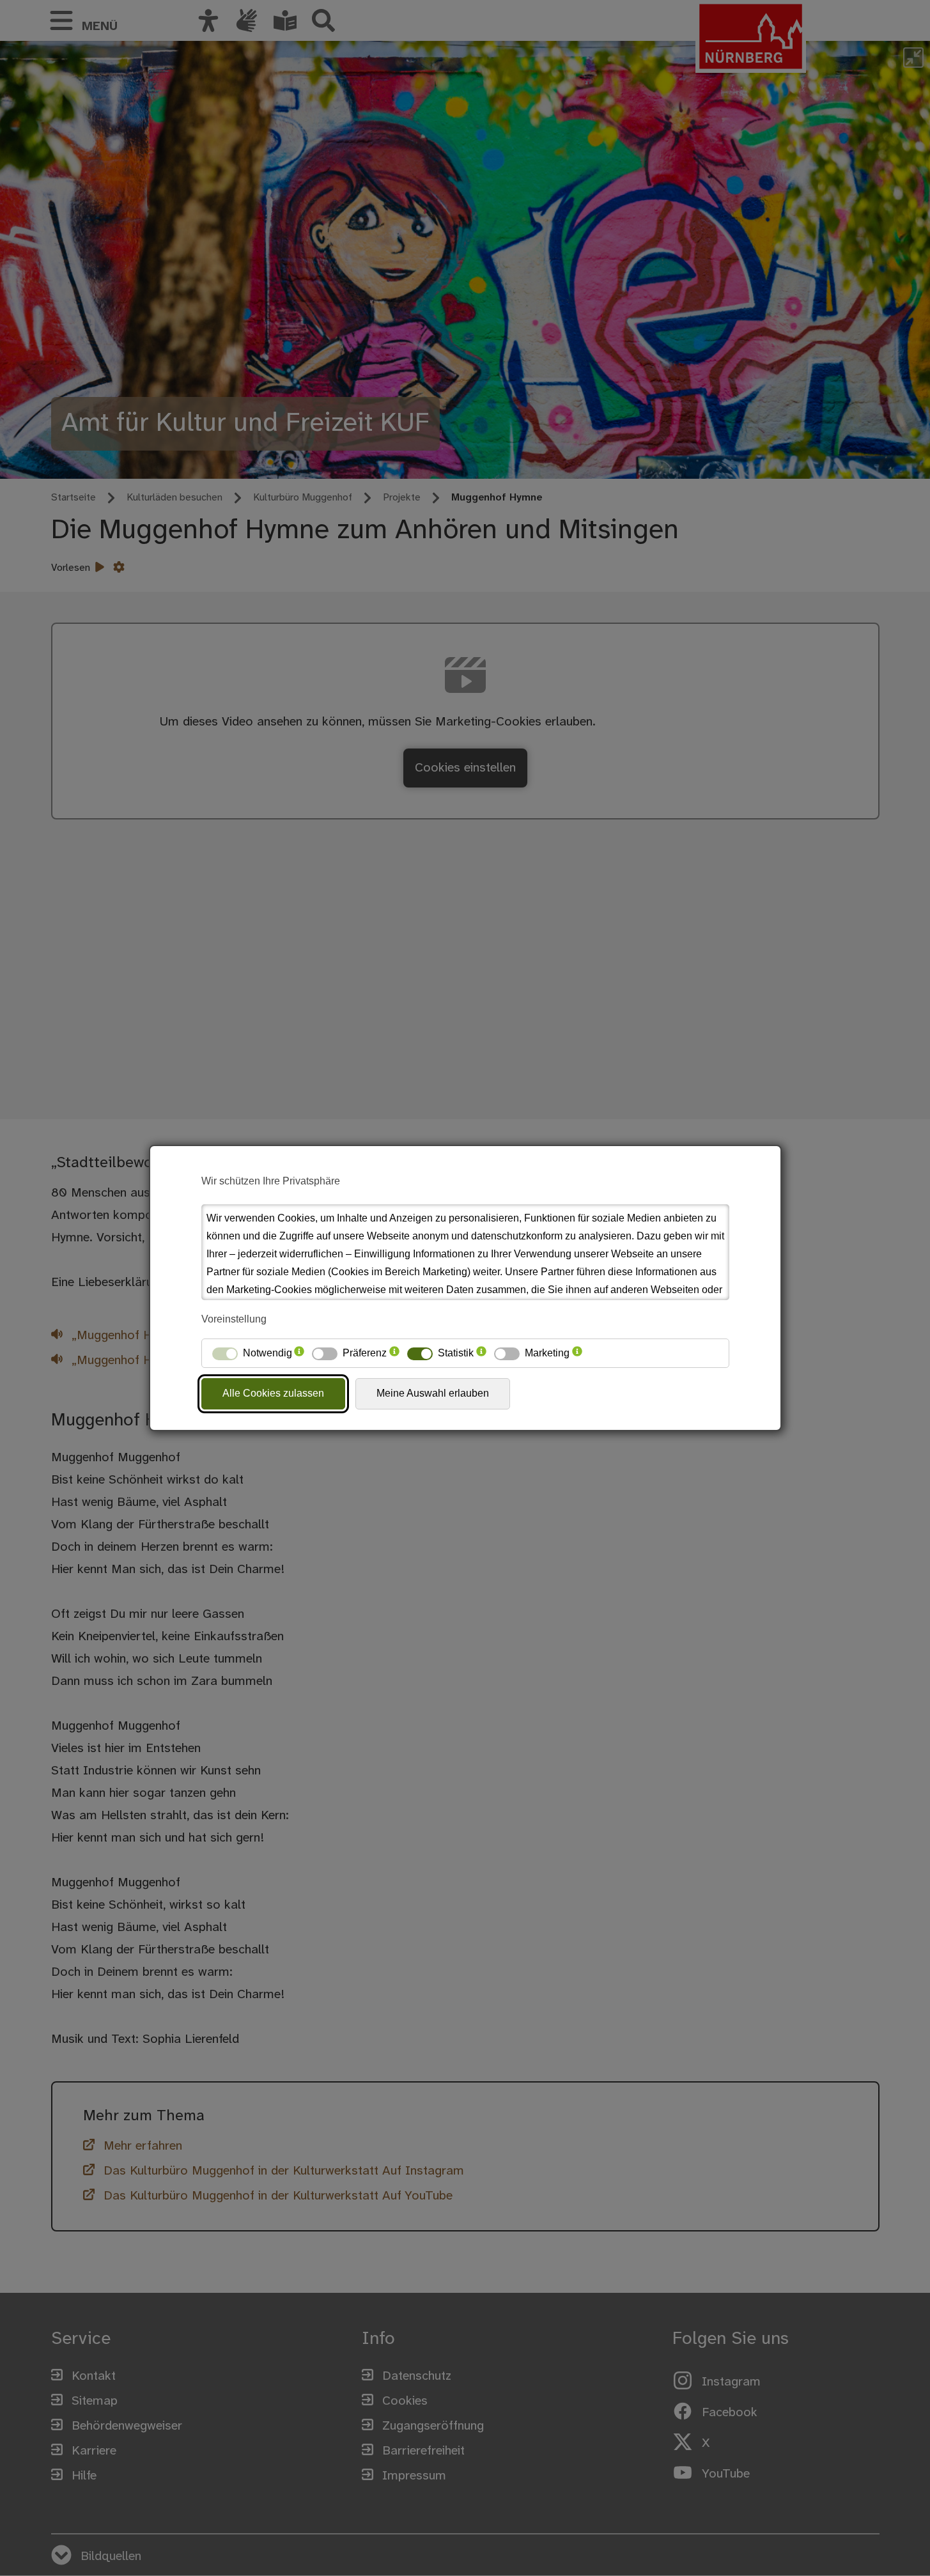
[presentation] (299, 1353)
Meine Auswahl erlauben (433, 1393)
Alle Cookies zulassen (273, 1393)
